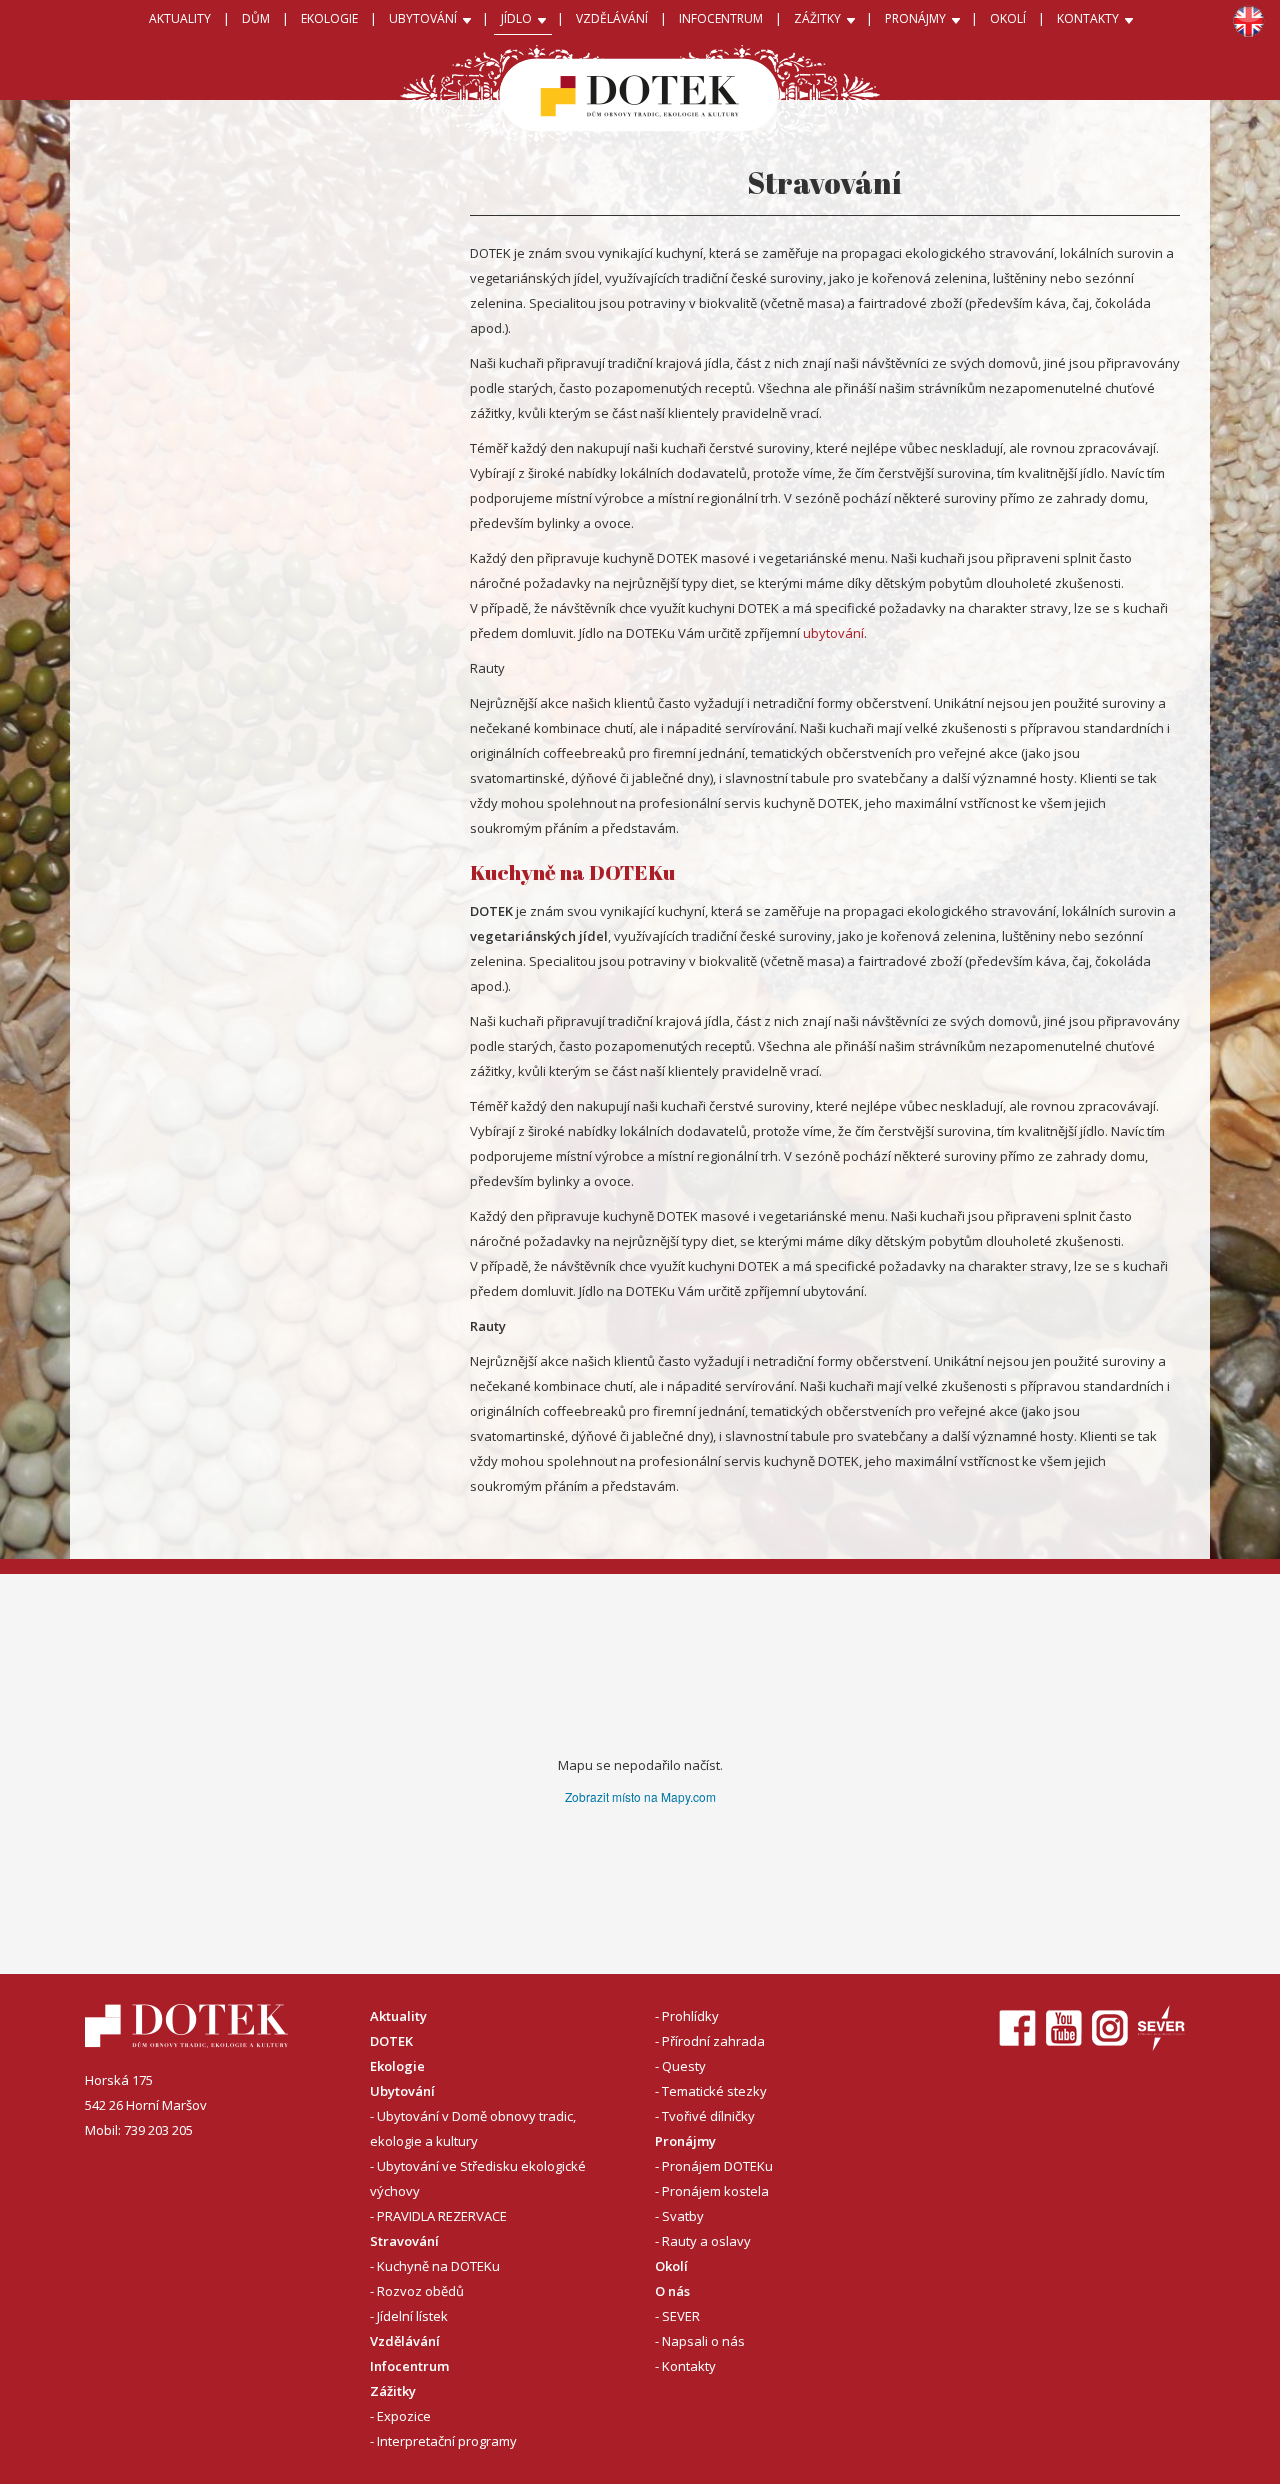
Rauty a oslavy (706, 2241)
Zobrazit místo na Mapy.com (640, 1796)
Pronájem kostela (715, 2191)
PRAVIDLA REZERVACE (442, 2216)
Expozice (404, 2416)
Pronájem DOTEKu (717, 2166)
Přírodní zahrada (713, 2041)
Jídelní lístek (412, 2316)
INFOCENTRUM (721, 18)
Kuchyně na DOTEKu (438, 2266)
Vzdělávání (405, 2341)
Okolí (1008, 18)
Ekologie (397, 2066)
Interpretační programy (447, 2441)
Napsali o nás (703, 2341)
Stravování (404, 2241)
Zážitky (393, 2391)
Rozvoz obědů (420, 2291)
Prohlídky (690, 2016)
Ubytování (402, 2091)
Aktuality (180, 18)
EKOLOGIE (329, 18)
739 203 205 (158, 2130)
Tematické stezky (714, 2091)
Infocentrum (409, 2366)
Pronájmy (685, 2141)
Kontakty (689, 2366)
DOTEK (391, 2041)
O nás (672, 2291)
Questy (684, 2066)
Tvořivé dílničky (708, 2116)
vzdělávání (612, 18)
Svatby (683, 2216)
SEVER (681, 2316)
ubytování (833, 633)
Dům (256, 18)
